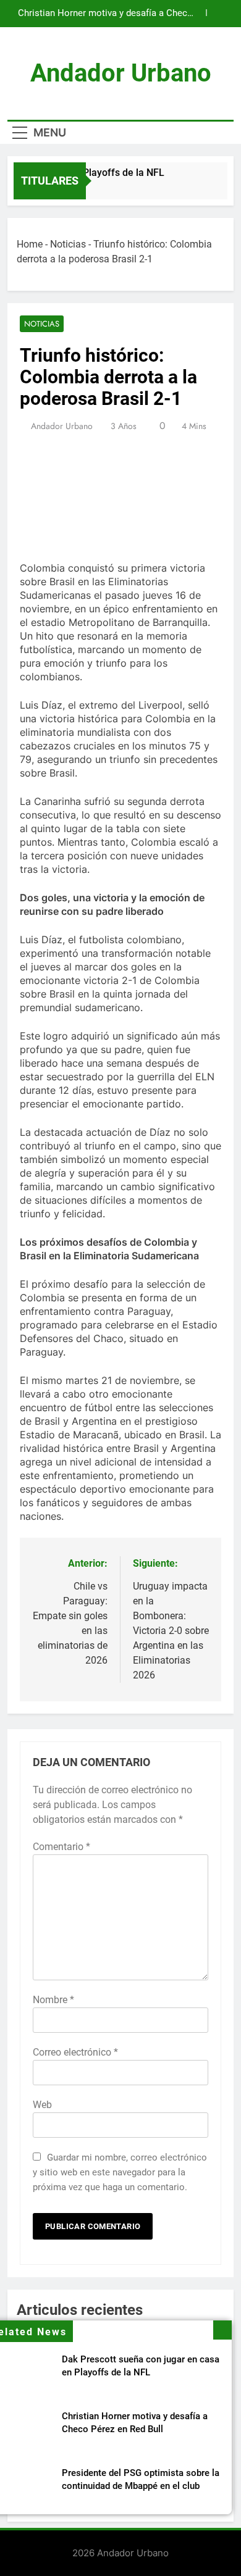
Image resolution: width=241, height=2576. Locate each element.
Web (42, 2105)
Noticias (68, 244)
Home (30, 244)
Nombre (53, 2000)
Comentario (61, 1847)
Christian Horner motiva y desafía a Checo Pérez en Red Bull (105, 14)
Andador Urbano (121, 73)
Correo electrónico (75, 2052)
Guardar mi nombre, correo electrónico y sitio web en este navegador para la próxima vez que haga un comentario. (120, 2172)
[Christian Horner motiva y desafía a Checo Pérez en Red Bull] (202, 189)
